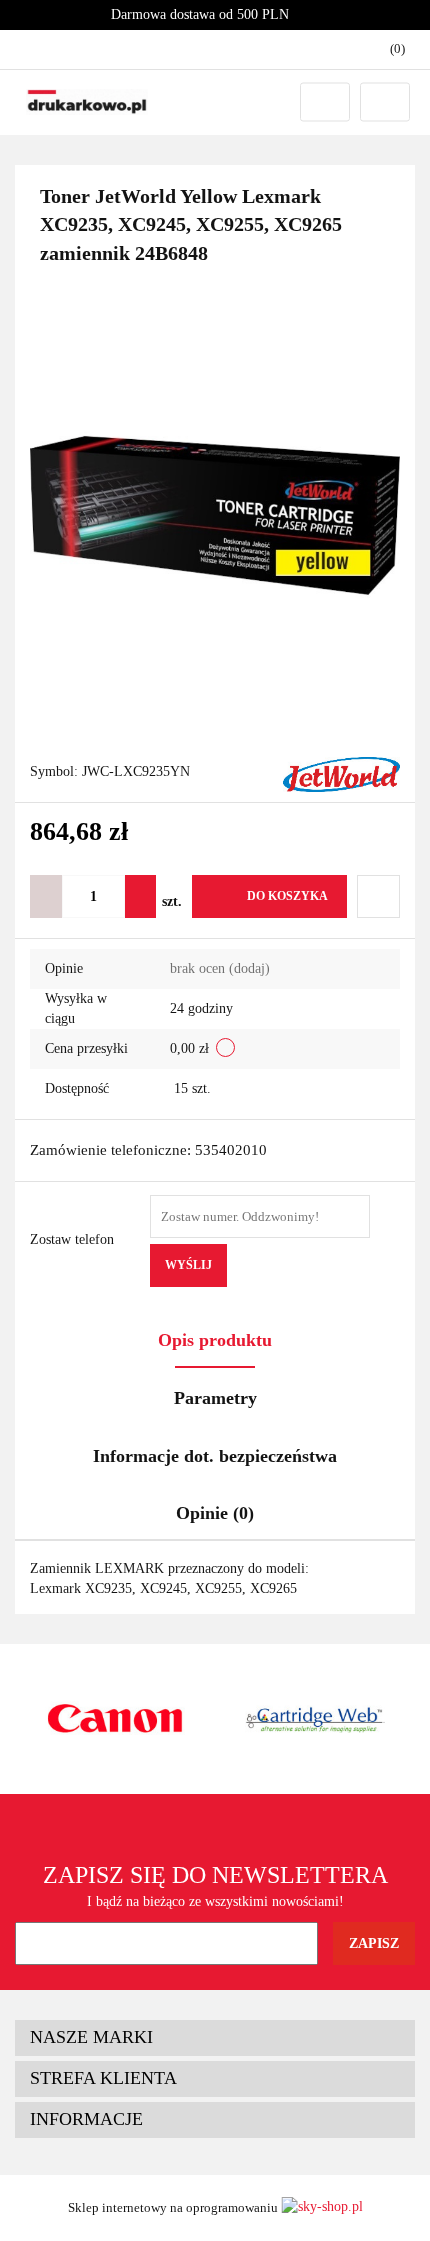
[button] (215, 2038)
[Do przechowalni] (378, 896)
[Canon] (115, 1719)
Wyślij (188, 1265)
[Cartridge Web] (315, 1719)
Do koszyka (287, 896)
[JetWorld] (341, 773)
